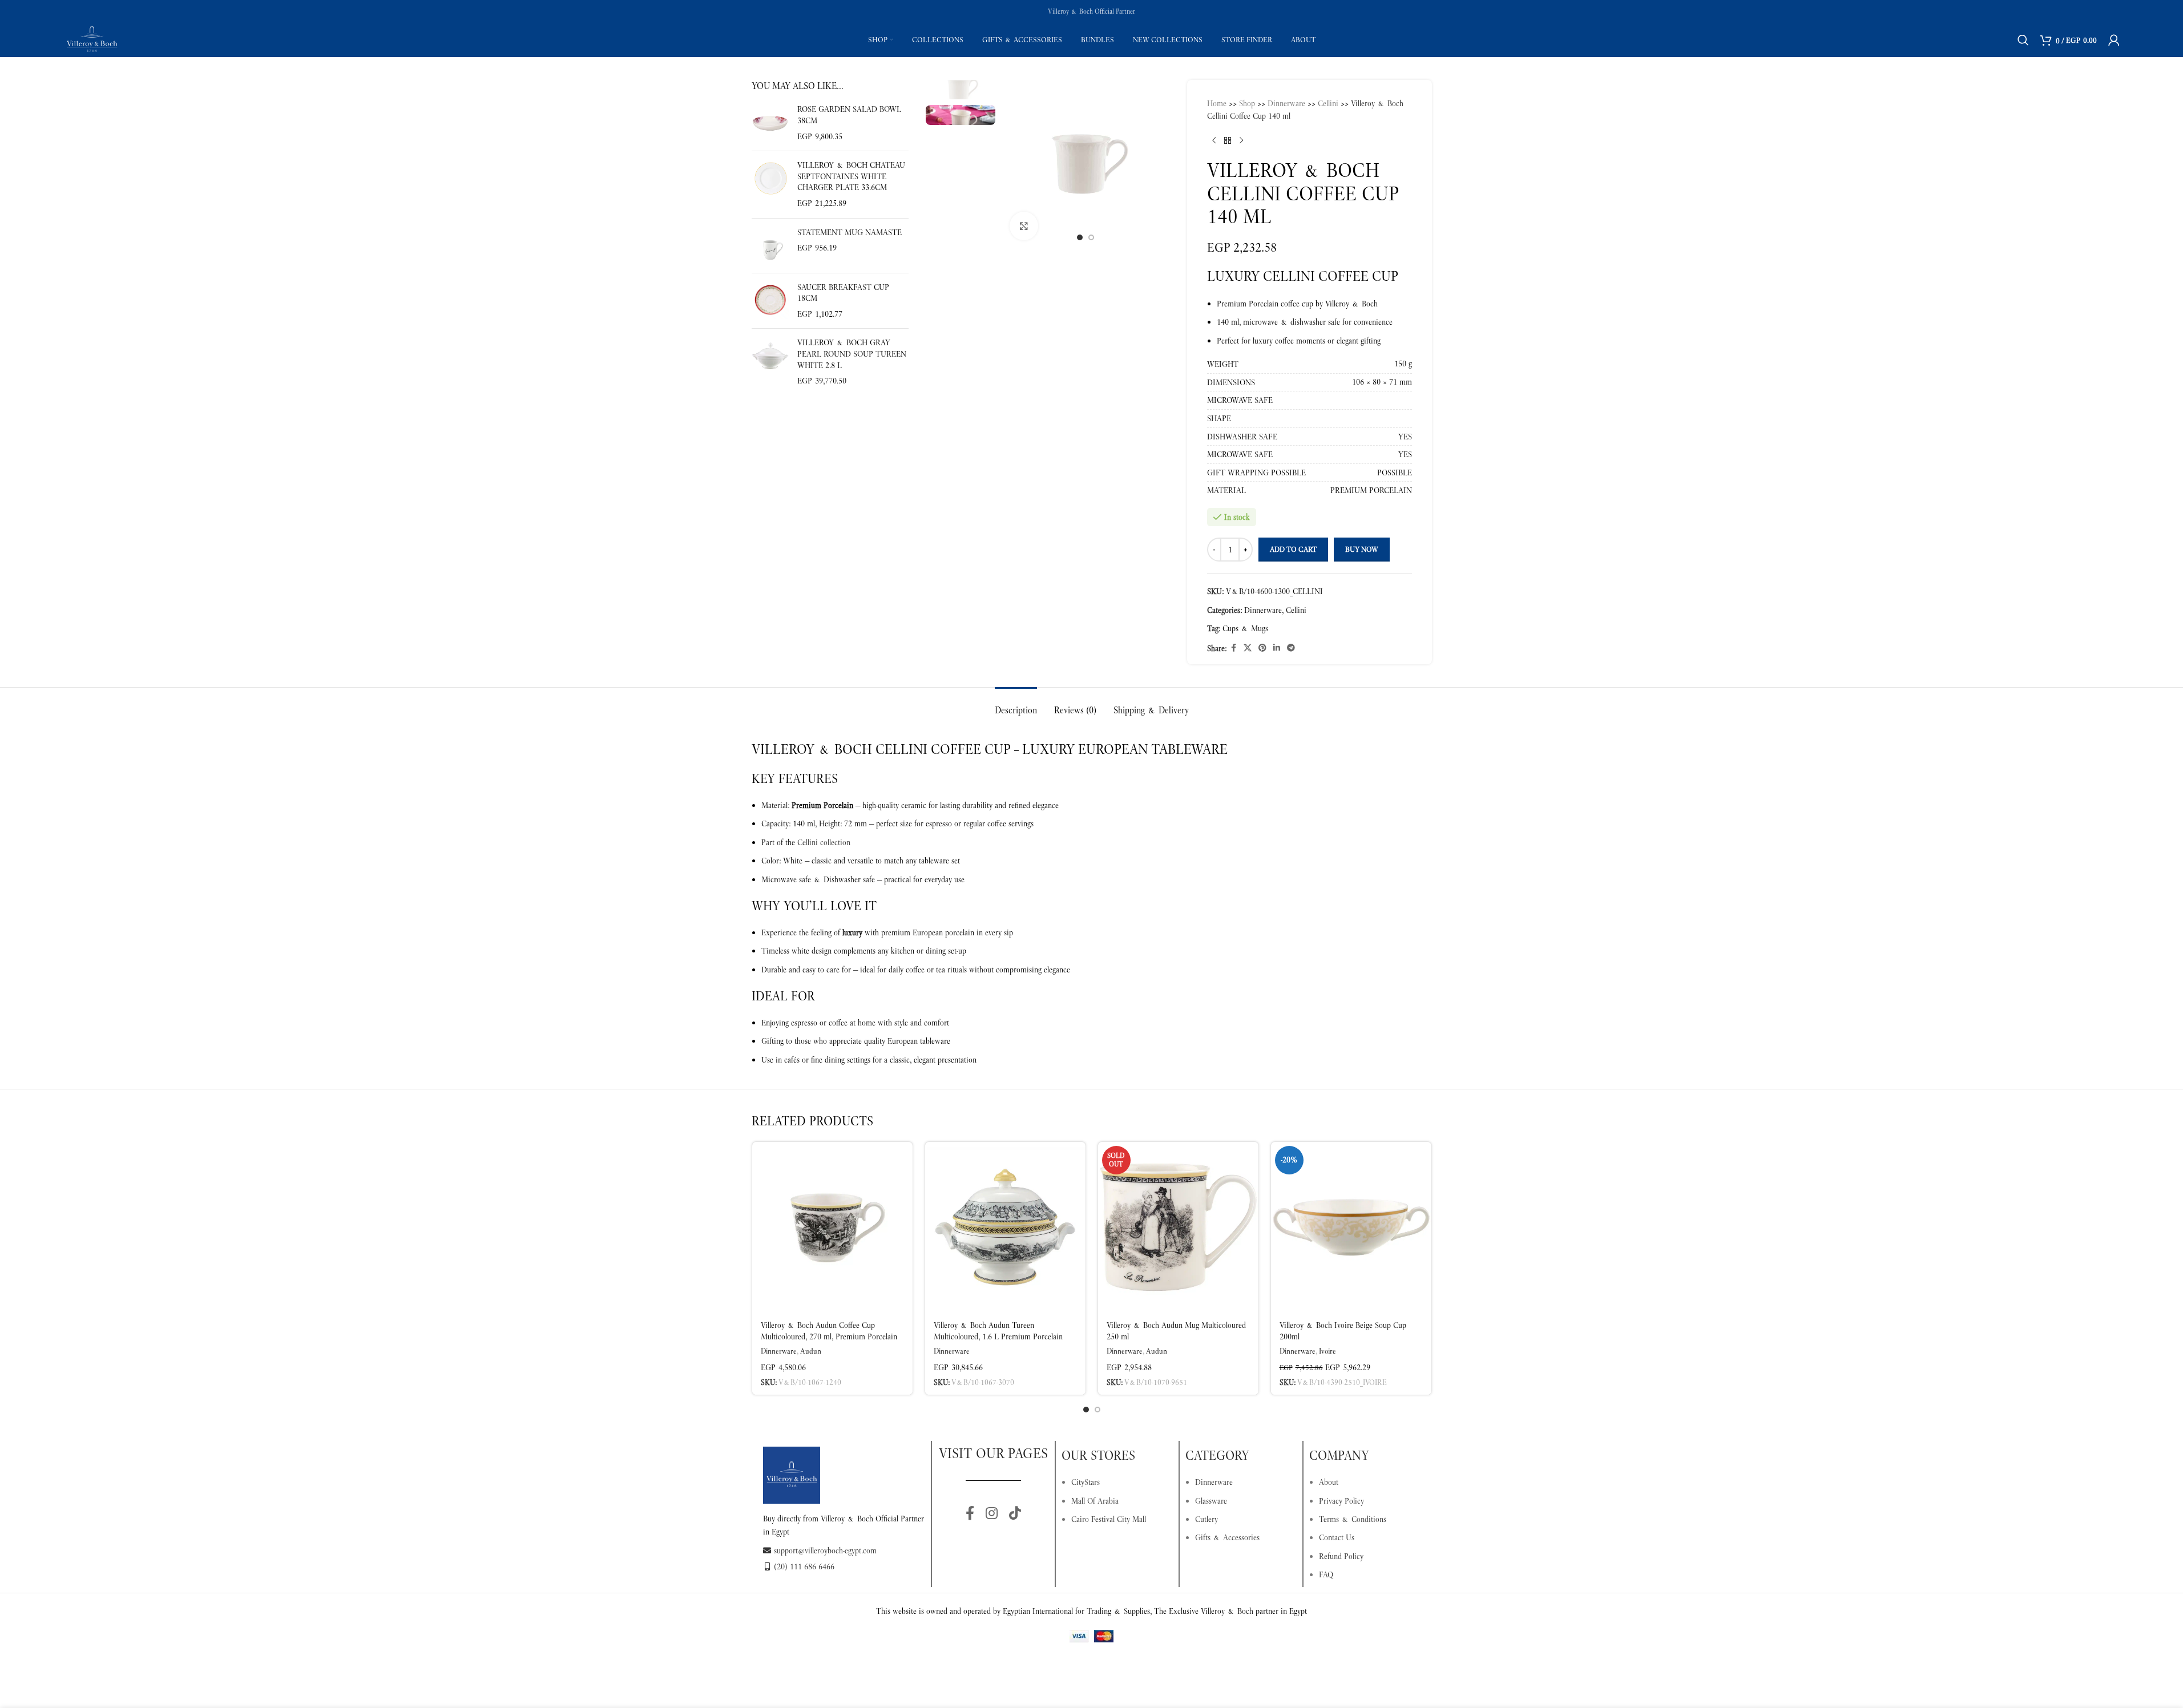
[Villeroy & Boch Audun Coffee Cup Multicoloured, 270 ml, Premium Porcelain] (832, 1228)
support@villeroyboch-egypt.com (825, 1550)
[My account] (2114, 40)
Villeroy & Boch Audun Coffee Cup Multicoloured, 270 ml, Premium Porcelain (829, 1331)
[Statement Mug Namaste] (770, 246)
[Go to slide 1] (1080, 237)
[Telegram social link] (1291, 648)
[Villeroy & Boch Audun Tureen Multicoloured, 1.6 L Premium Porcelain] (1005, 1228)
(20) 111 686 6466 (804, 1566)
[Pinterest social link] (1262, 648)
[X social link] (1248, 648)
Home (1217, 103)
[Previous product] (1214, 141)
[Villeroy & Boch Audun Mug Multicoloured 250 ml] (1178, 1228)
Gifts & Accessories (1227, 1537)
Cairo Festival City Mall (1109, 1519)
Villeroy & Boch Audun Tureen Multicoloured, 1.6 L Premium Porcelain (998, 1331)
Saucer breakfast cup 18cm (843, 293)
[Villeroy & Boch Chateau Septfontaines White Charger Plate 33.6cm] (770, 184)
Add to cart (1293, 549)
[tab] (1016, 704)
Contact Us (1337, 1537)
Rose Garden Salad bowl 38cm (849, 115)
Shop (1247, 103)
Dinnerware (1286, 103)
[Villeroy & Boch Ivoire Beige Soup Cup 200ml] (1351, 1228)
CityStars (1086, 1482)
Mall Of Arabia (1095, 1501)
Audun (811, 1351)
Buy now (1362, 549)
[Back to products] (1228, 141)
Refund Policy (1341, 1556)
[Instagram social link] (992, 1514)
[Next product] (1241, 141)
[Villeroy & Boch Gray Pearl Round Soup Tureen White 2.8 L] (770, 362)
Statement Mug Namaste (850, 232)
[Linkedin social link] (1277, 648)
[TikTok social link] (1015, 1514)
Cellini (1328, 103)
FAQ (1326, 1574)
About (1329, 1482)
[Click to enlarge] (1024, 226)
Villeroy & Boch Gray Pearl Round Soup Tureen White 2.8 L (852, 354)
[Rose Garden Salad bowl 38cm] (770, 123)
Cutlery (1206, 1519)
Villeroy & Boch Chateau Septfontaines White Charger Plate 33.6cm (851, 176)
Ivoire (1327, 1351)
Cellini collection (824, 842)
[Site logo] (92, 39)
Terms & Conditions (1353, 1519)
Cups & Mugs (1245, 628)
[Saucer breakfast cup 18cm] (770, 301)
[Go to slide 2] (1091, 237)
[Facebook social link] (1233, 648)
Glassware (1211, 1501)
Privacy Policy (1341, 1501)
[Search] (2023, 40)
